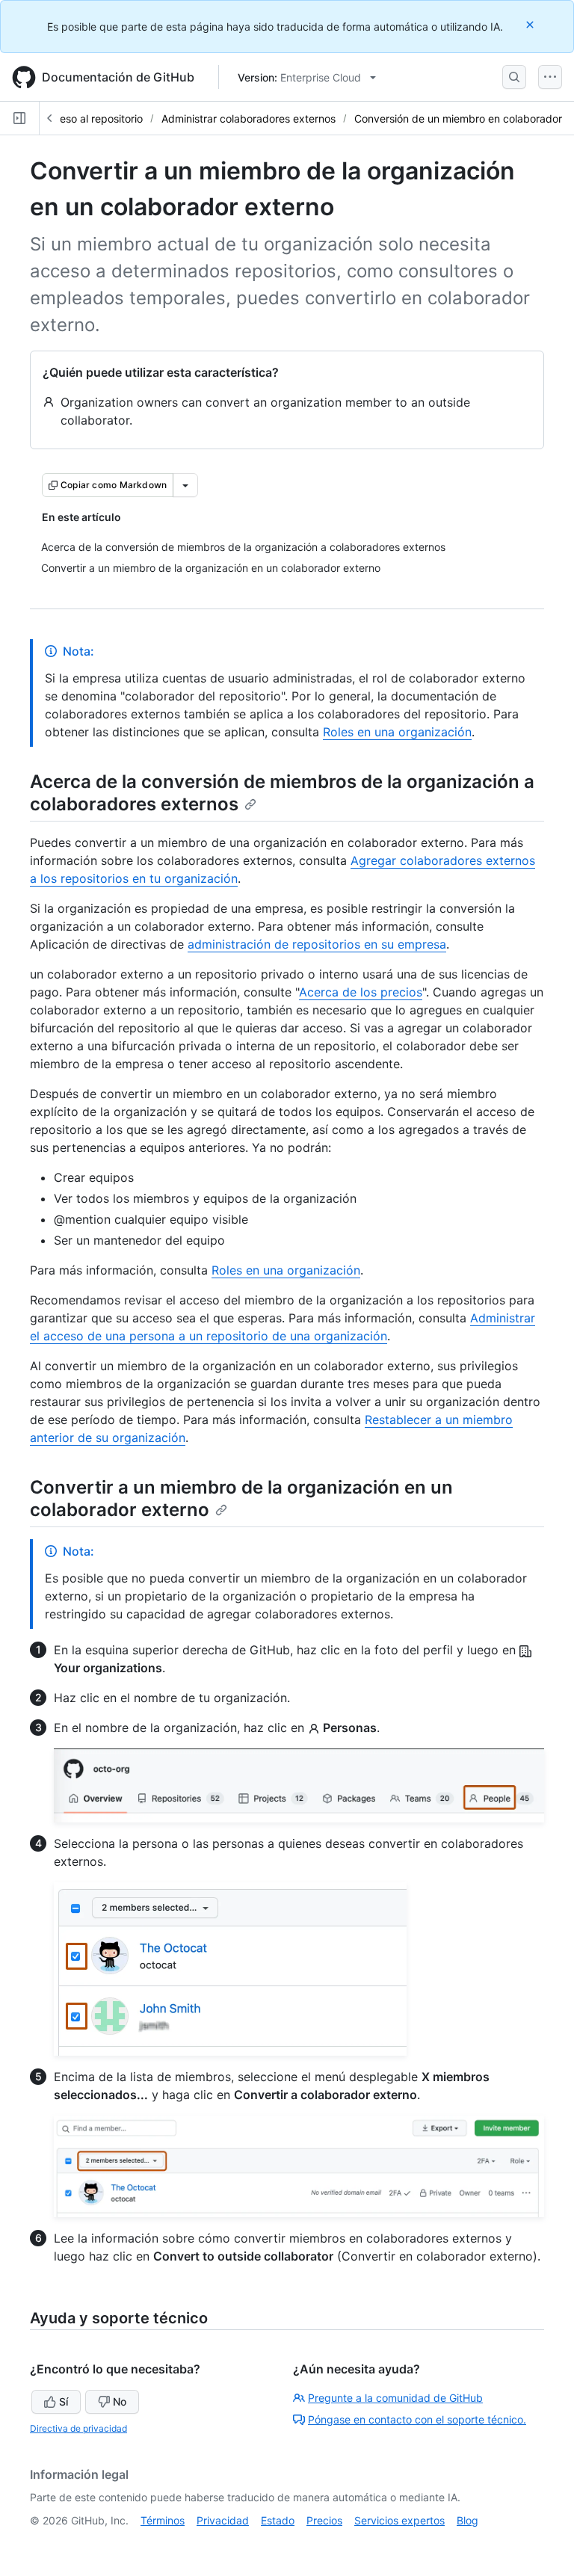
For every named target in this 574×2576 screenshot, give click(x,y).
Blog (467, 2520)
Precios (324, 2520)
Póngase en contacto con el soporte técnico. (417, 2419)
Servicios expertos (399, 2520)
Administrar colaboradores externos (249, 118)
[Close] (531, 24)
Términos (163, 2520)
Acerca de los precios (361, 992)
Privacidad (223, 2520)
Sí (64, 2401)
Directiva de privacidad (78, 2428)
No (120, 2401)
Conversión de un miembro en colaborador (458, 118)
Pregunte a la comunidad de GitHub (395, 2398)
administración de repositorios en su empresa (317, 944)
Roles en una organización (397, 732)
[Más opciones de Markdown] (185, 485)
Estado (278, 2520)
